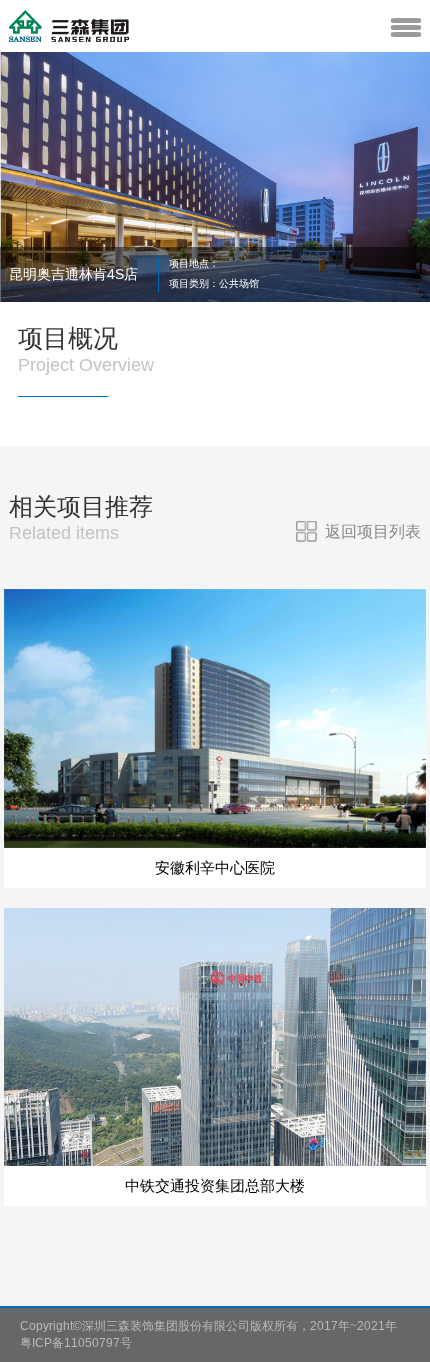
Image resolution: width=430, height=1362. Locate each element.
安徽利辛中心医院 (215, 867)
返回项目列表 (373, 531)
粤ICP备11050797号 (76, 1343)
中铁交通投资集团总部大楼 (215, 1185)
